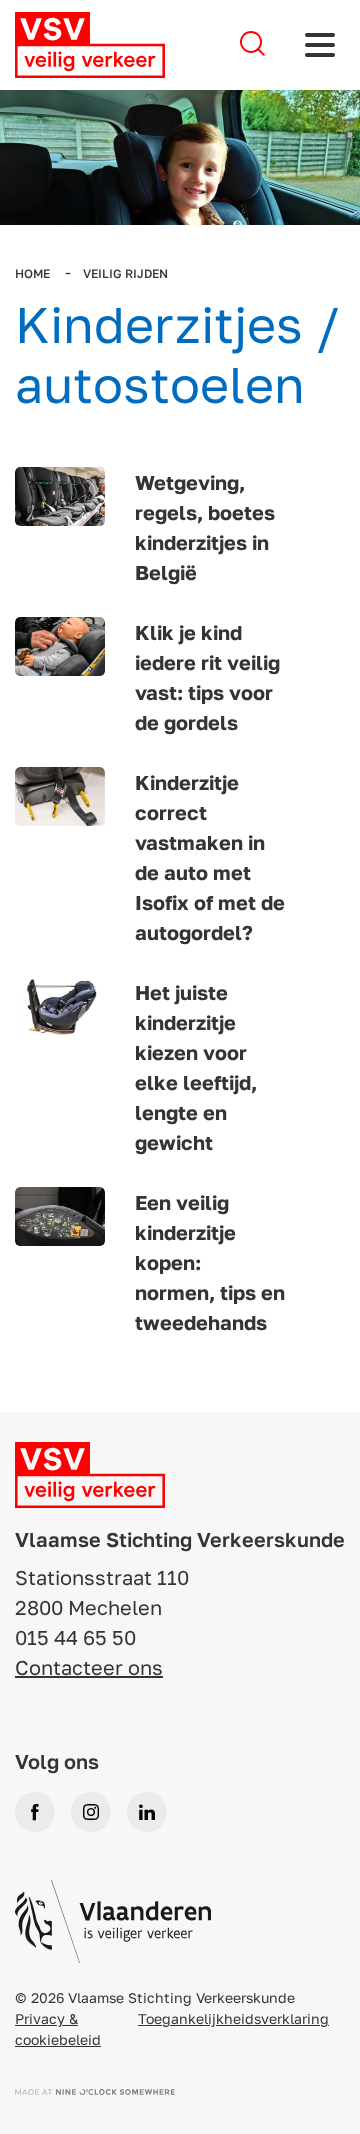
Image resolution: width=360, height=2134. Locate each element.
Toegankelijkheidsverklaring (233, 2018)
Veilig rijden (125, 273)
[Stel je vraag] (252, 44)
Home (34, 273)
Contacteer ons (89, 1667)
